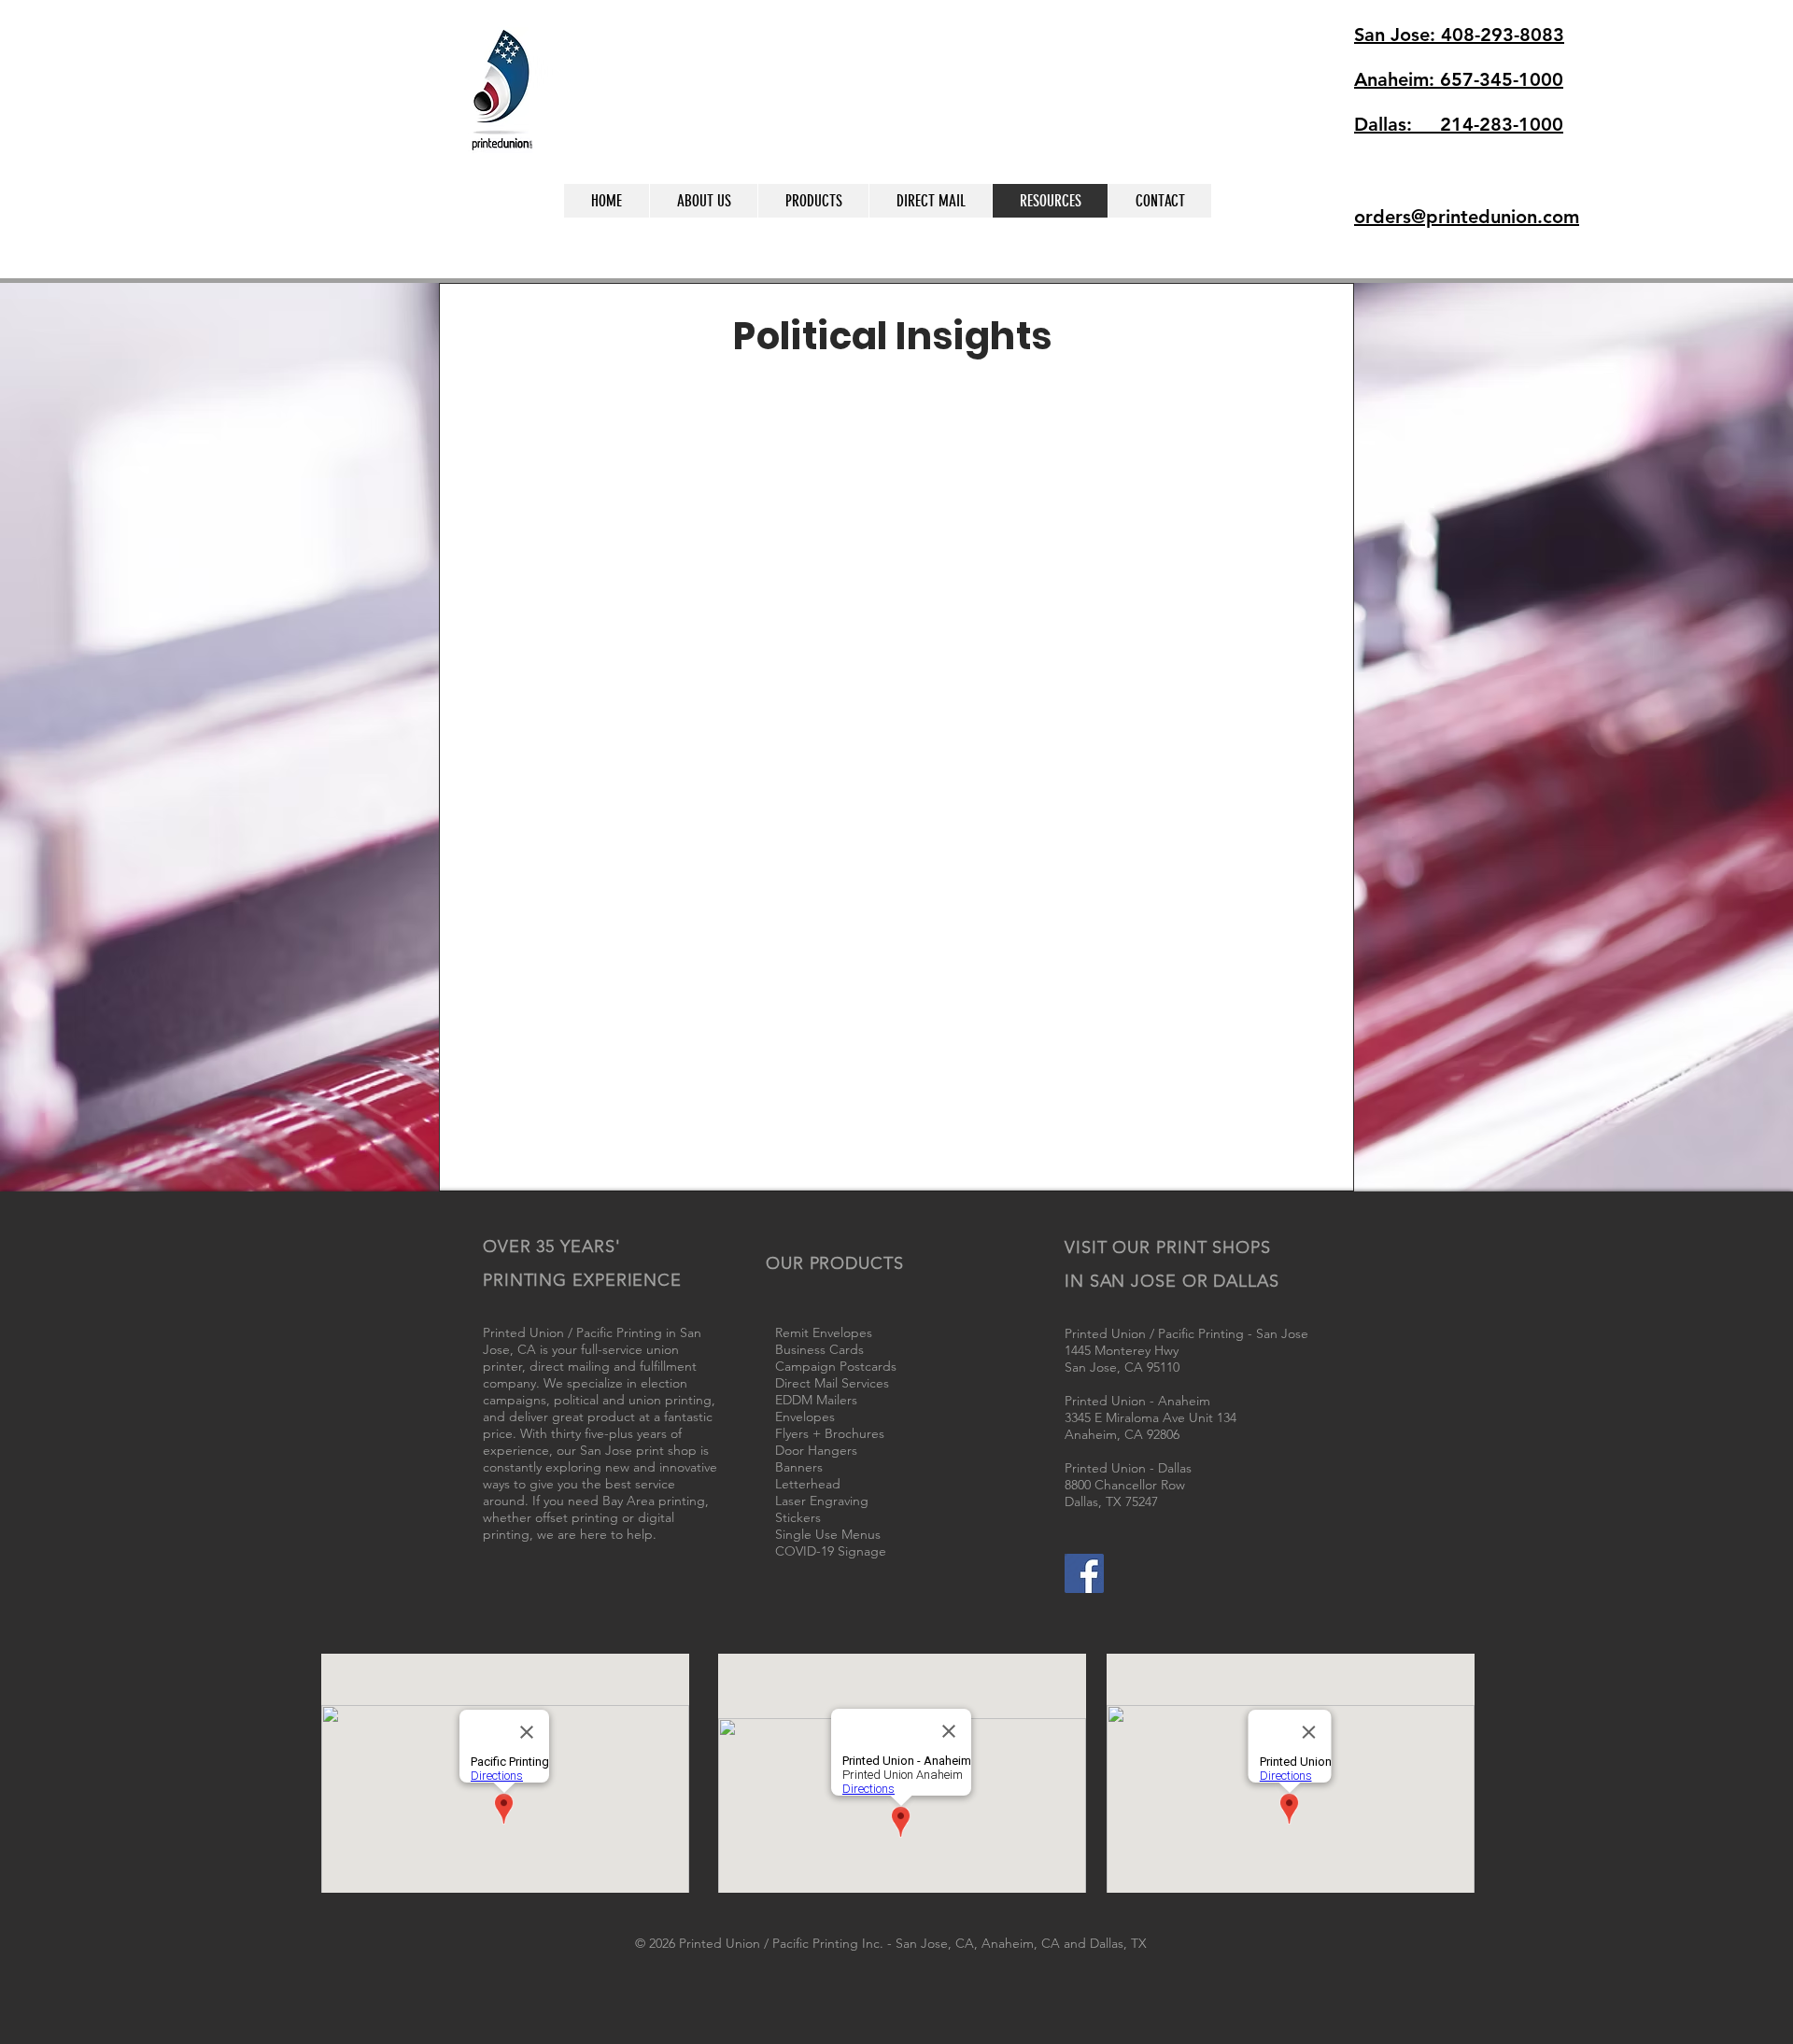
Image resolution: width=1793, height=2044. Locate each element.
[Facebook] (1084, 1573)
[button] (1291, 225)
